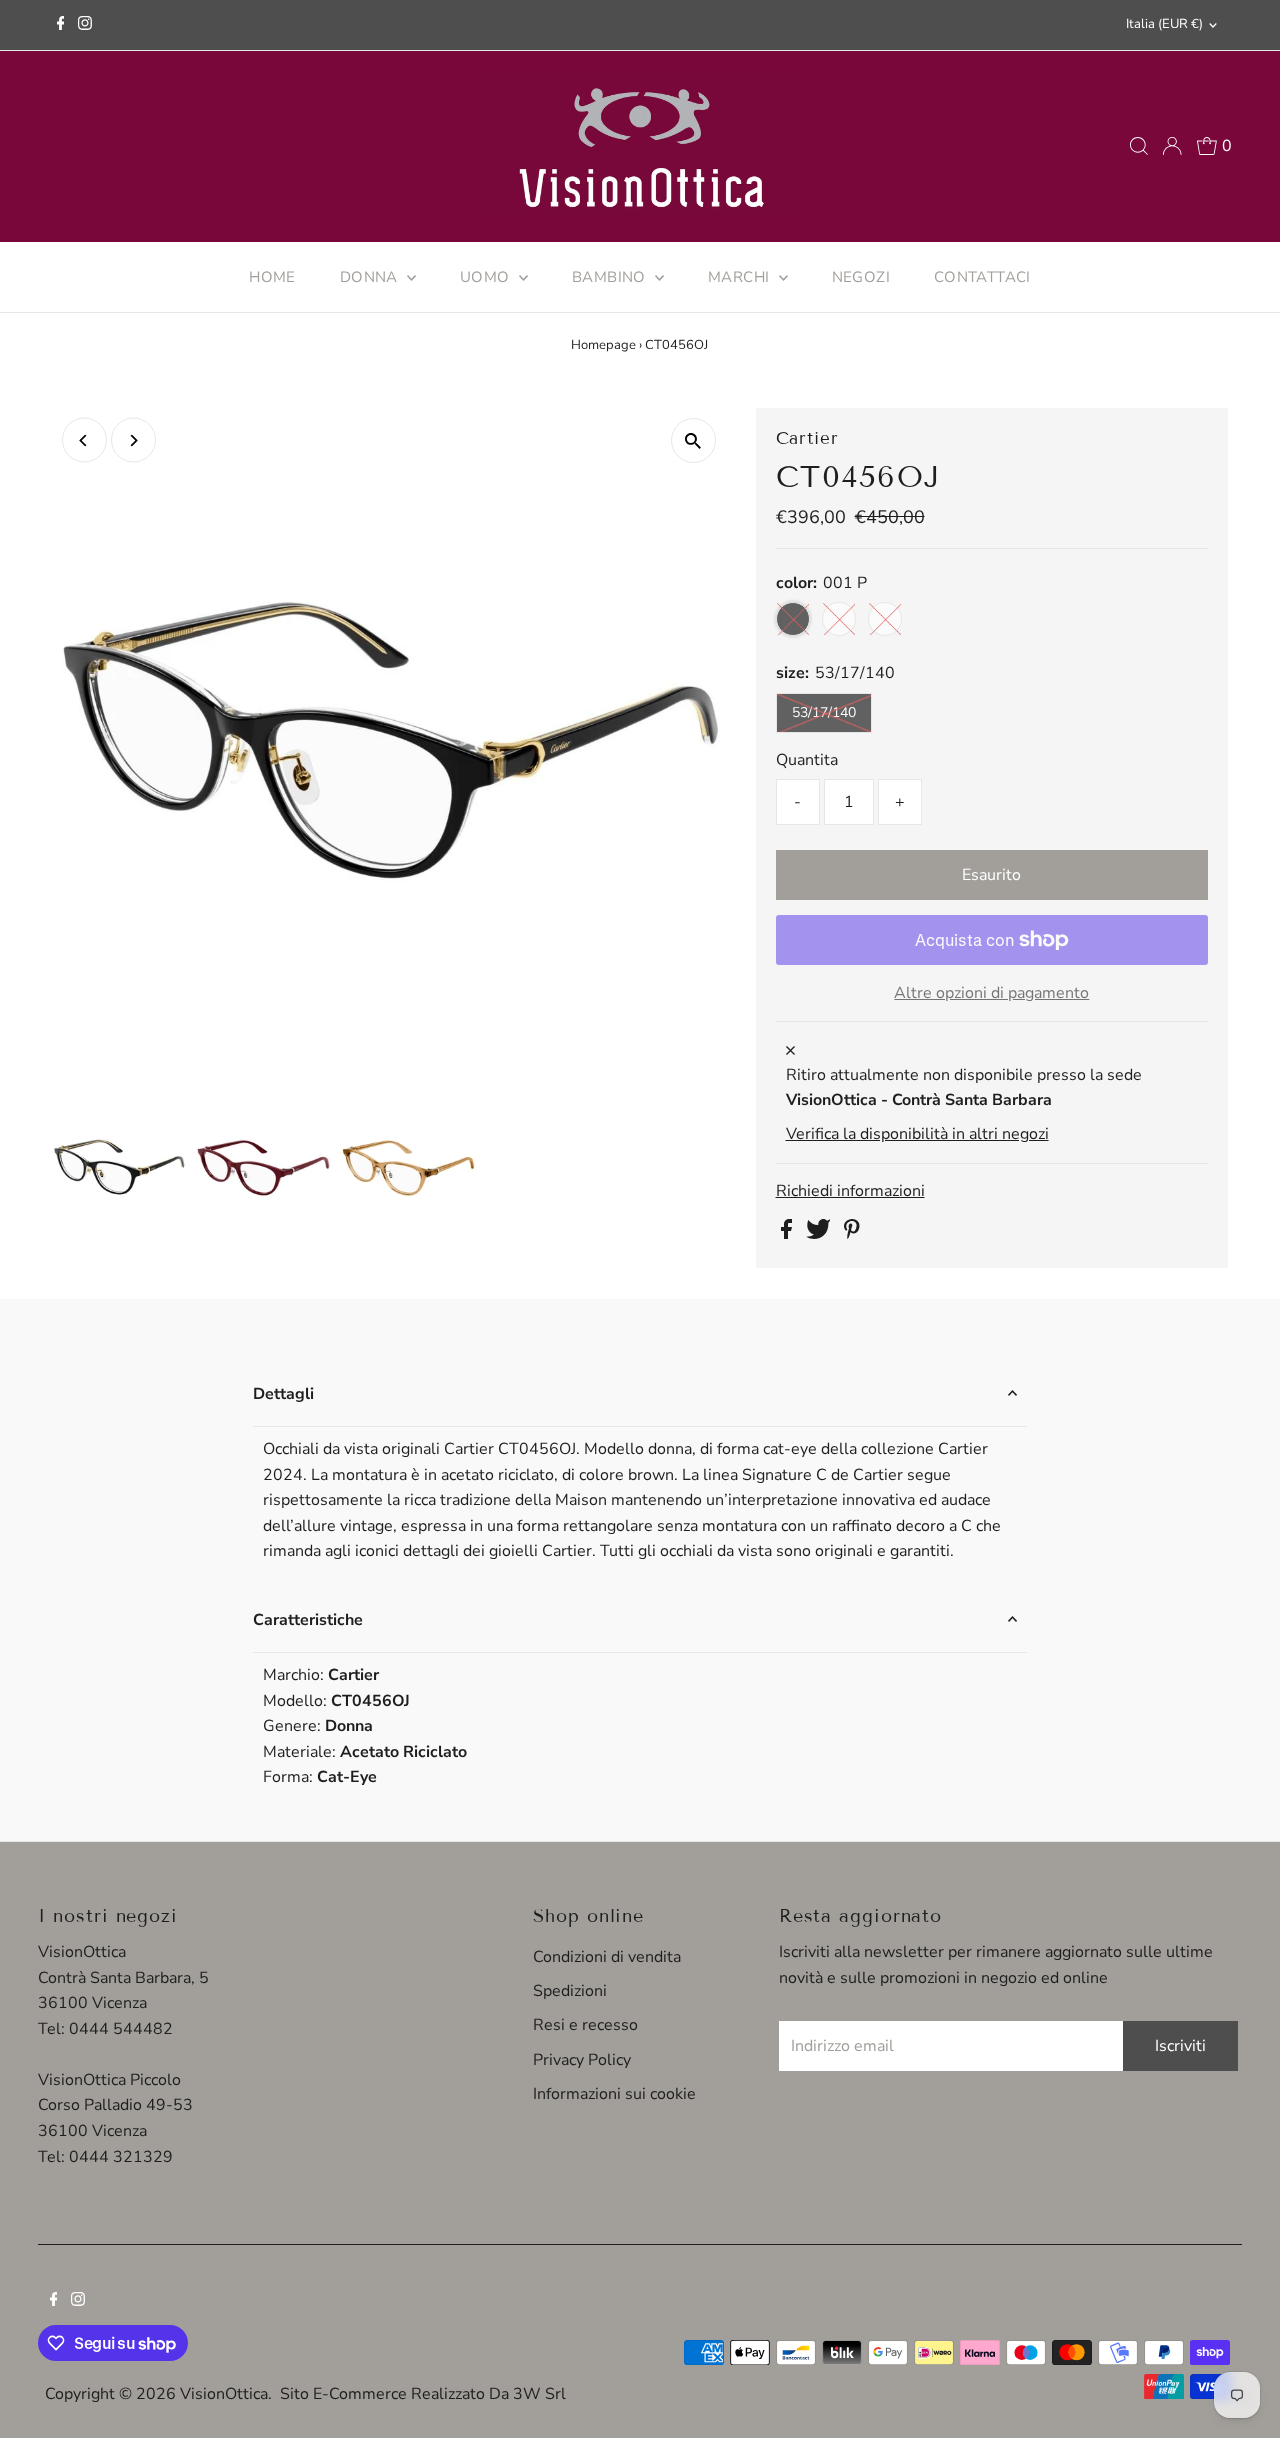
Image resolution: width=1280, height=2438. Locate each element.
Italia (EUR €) (1164, 24)
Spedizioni (570, 1991)
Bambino (611, 277)
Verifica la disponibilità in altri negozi (917, 1134)
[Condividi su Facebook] (788, 1234)
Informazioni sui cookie (614, 2094)
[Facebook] (61, 25)
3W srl (539, 2394)
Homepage (603, 345)
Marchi (741, 277)
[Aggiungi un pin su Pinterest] (852, 1234)
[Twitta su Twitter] (820, 1234)
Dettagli (283, 1394)
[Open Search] (1139, 146)
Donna (371, 277)
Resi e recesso (585, 2025)
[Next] (133, 440)
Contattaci (982, 277)
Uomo (487, 277)
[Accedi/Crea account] (1172, 146)
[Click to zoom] (693, 440)
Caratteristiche (308, 1620)
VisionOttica (224, 2394)
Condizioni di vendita (607, 1957)
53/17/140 (824, 712)
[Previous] (84, 440)
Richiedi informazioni (850, 1191)
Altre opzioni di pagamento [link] (991, 993)
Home (272, 277)
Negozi (861, 277)
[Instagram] (85, 25)
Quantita (807, 760)
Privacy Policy (582, 2060)
